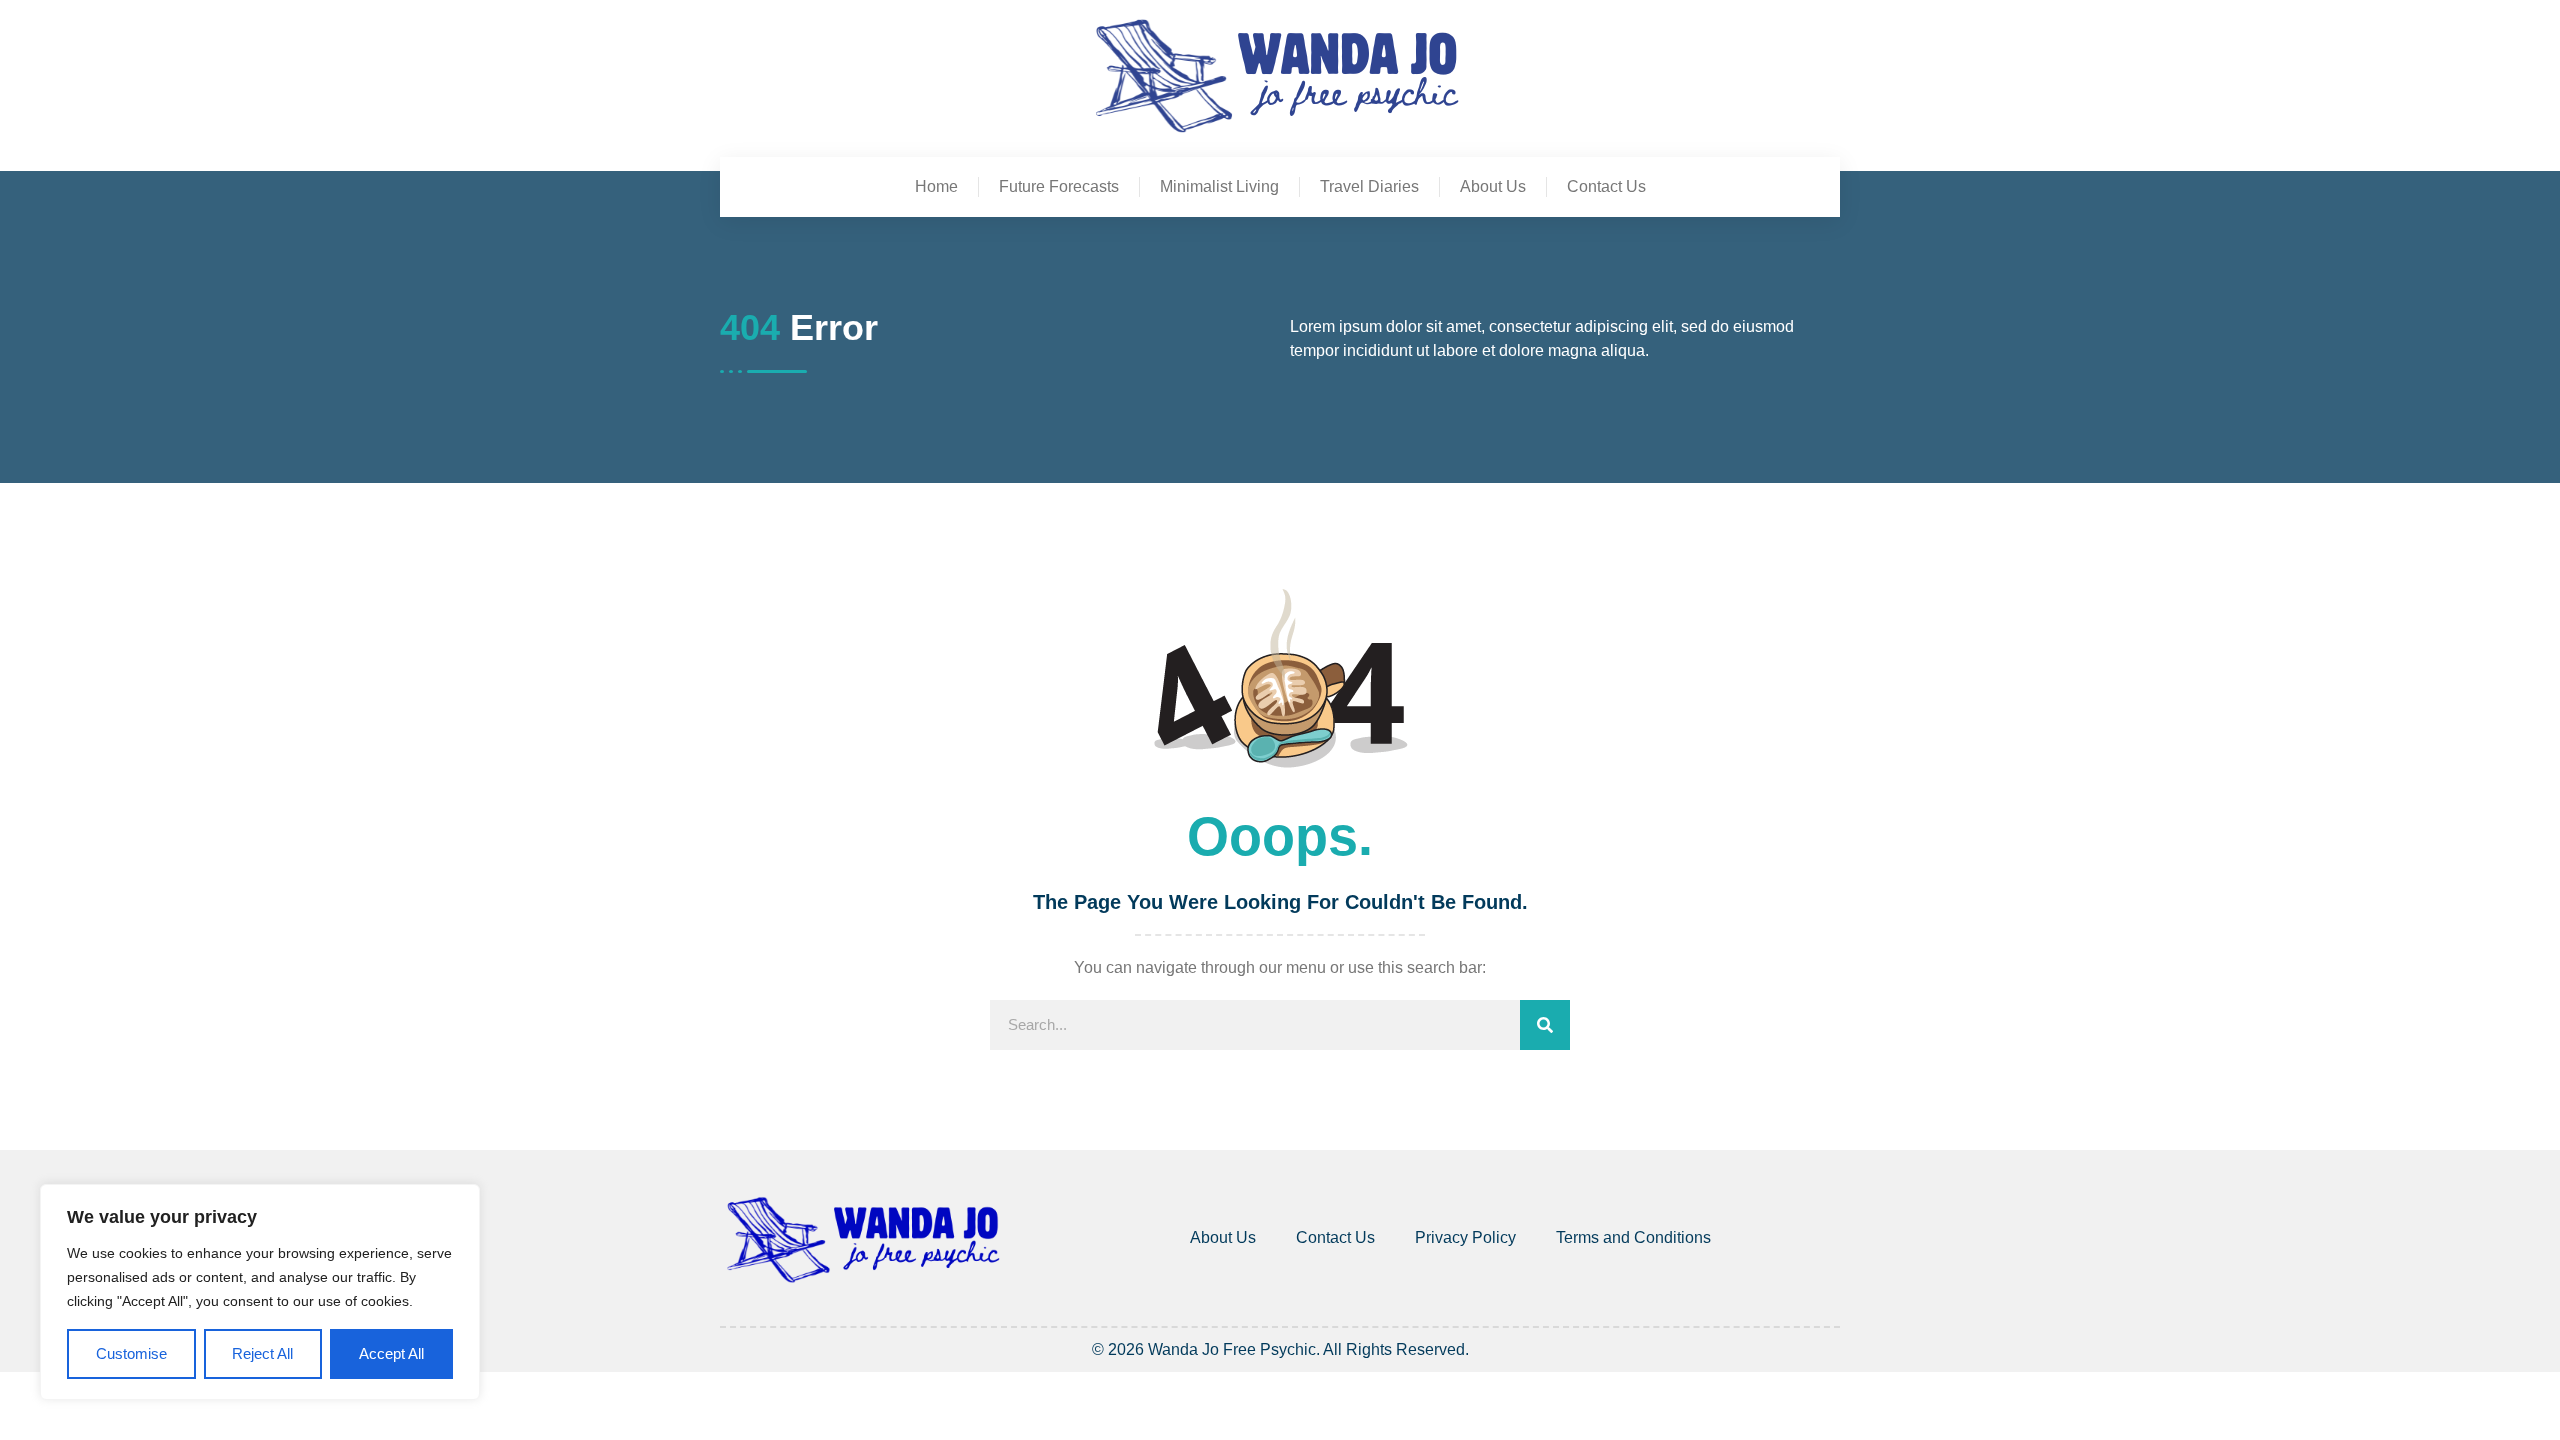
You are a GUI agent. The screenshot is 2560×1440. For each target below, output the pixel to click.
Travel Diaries (1369, 186)
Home (936, 186)
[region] (260, 1292)
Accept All (391, 1353)
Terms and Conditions (1633, 1237)
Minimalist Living (1219, 186)
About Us (1493, 186)
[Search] (1545, 1025)
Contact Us (1606, 186)
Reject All (262, 1353)
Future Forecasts (1059, 186)
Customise (131, 1353)
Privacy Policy (1465, 1237)
